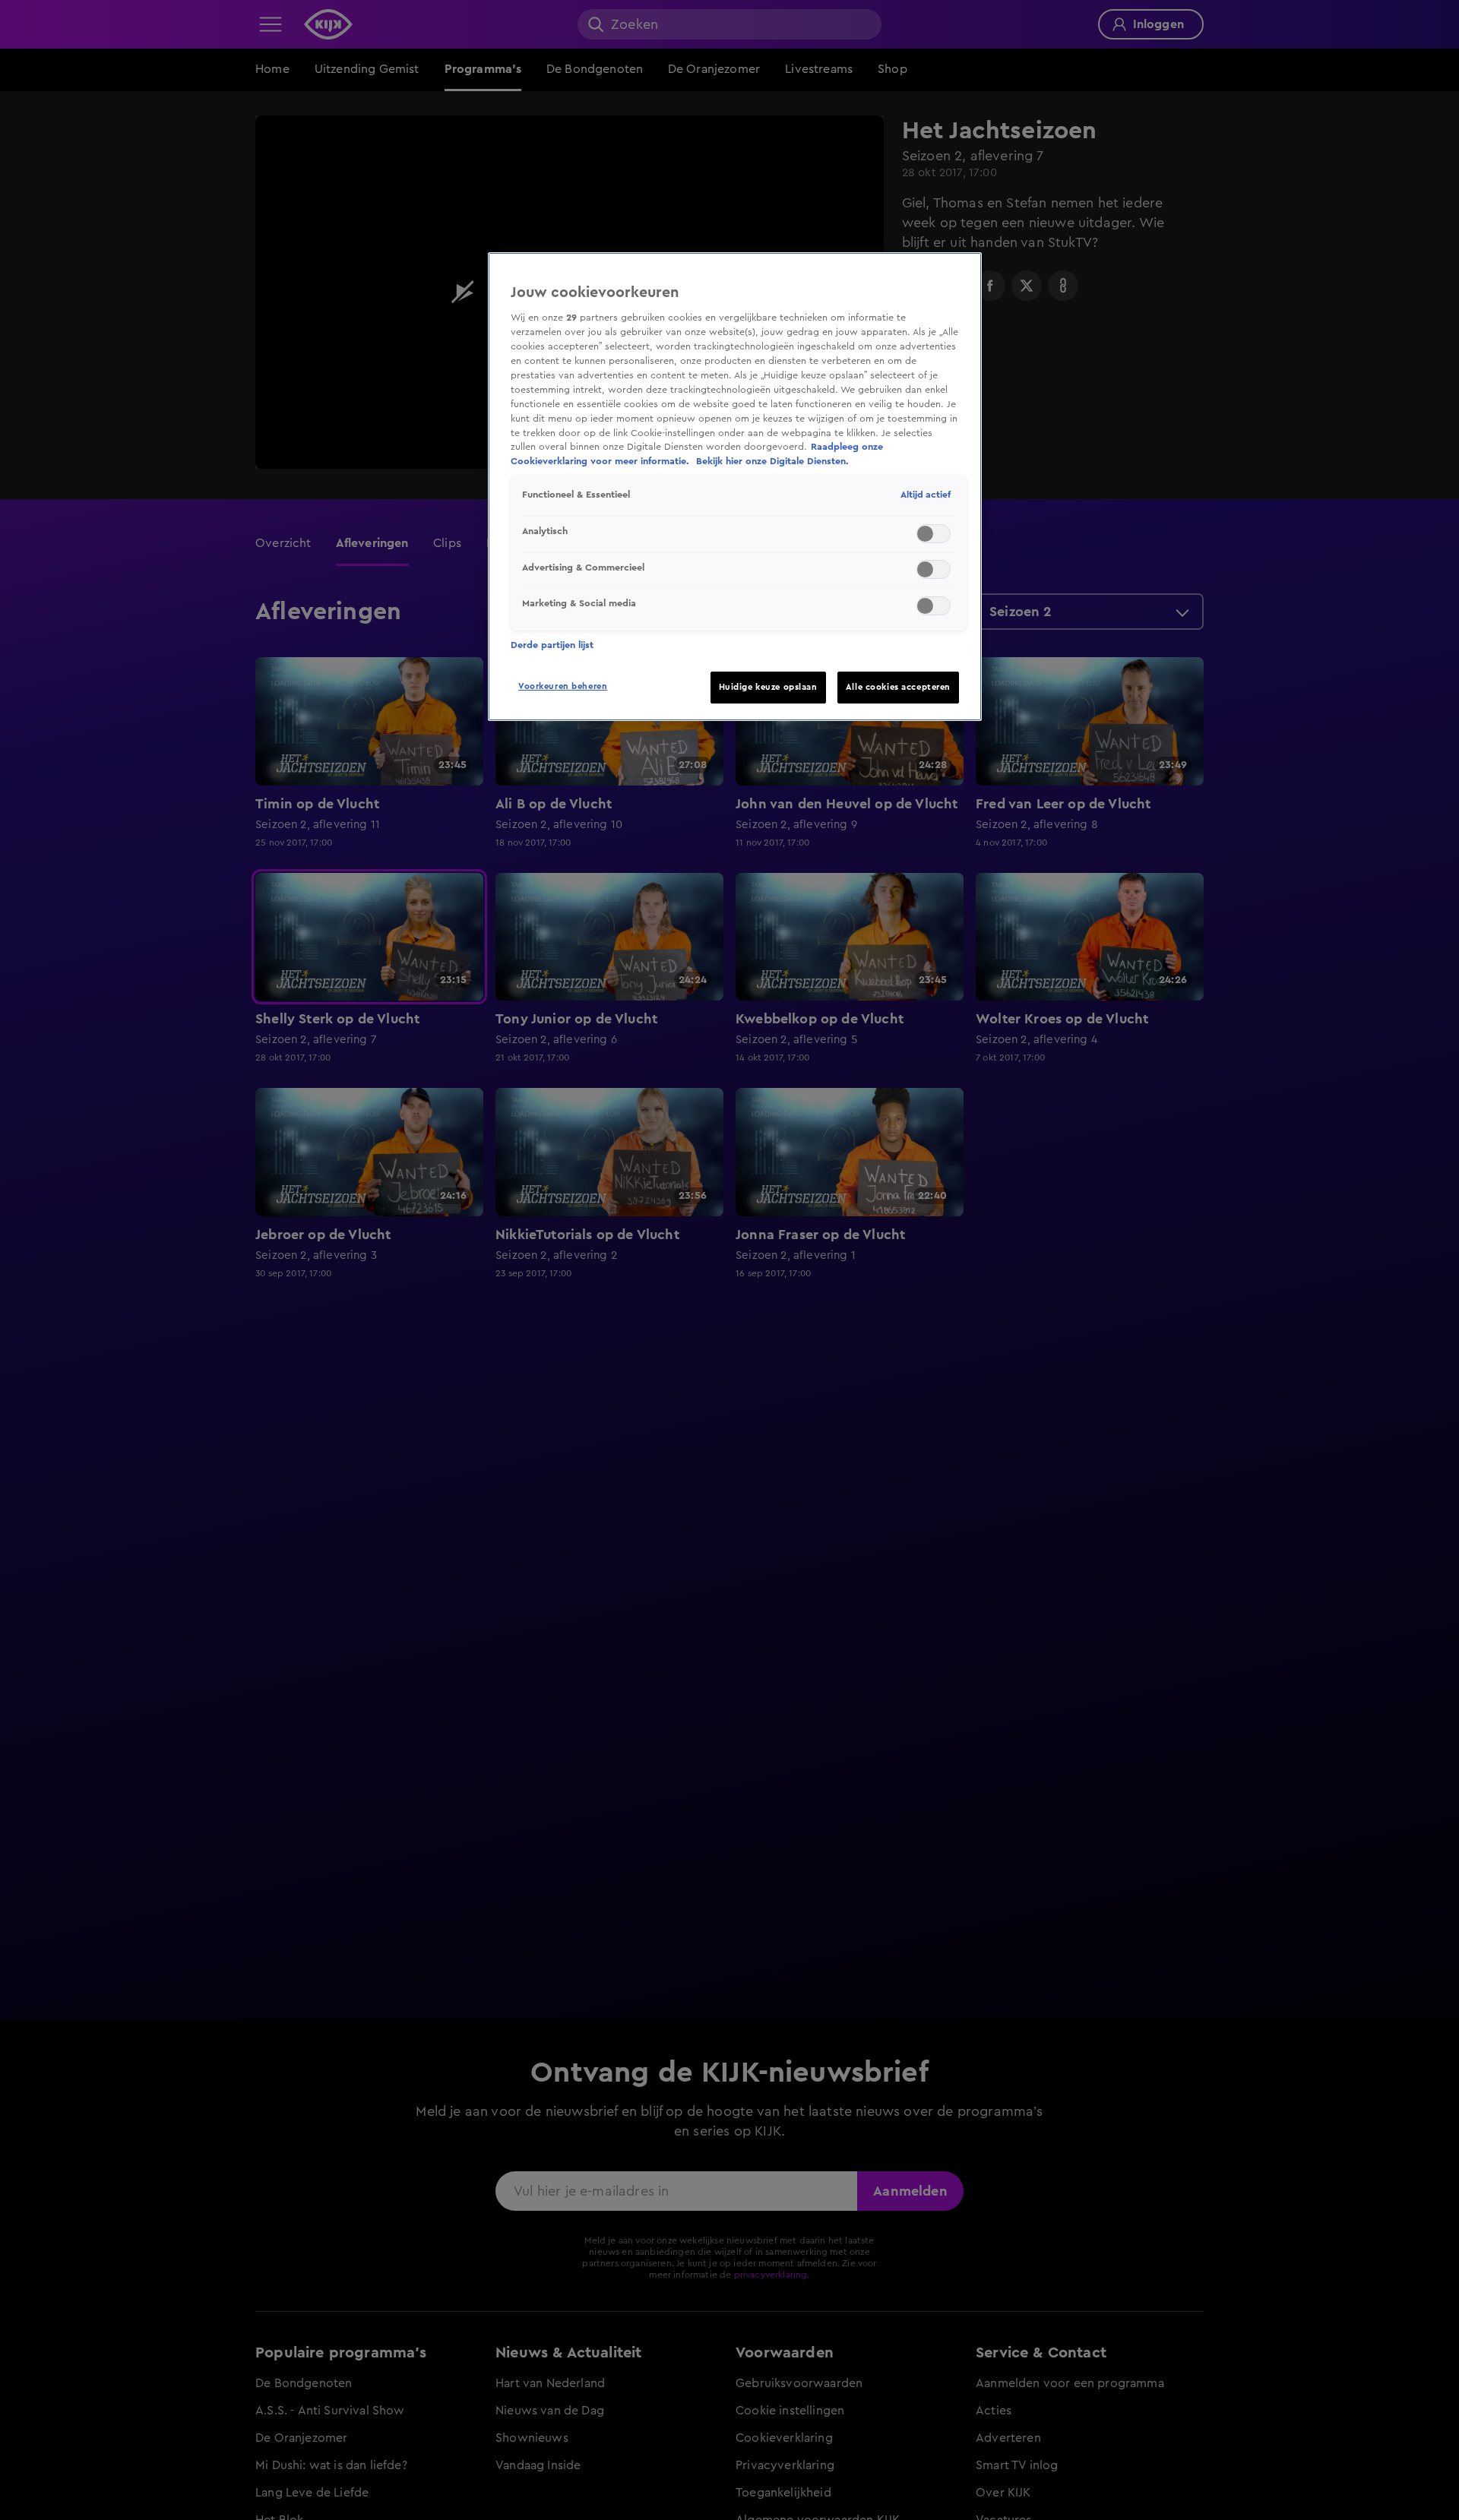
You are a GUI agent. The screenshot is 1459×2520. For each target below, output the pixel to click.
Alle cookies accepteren (898, 687)
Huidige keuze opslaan (768, 687)
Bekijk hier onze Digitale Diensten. (772, 461)
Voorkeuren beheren (563, 686)
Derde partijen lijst (552, 645)
